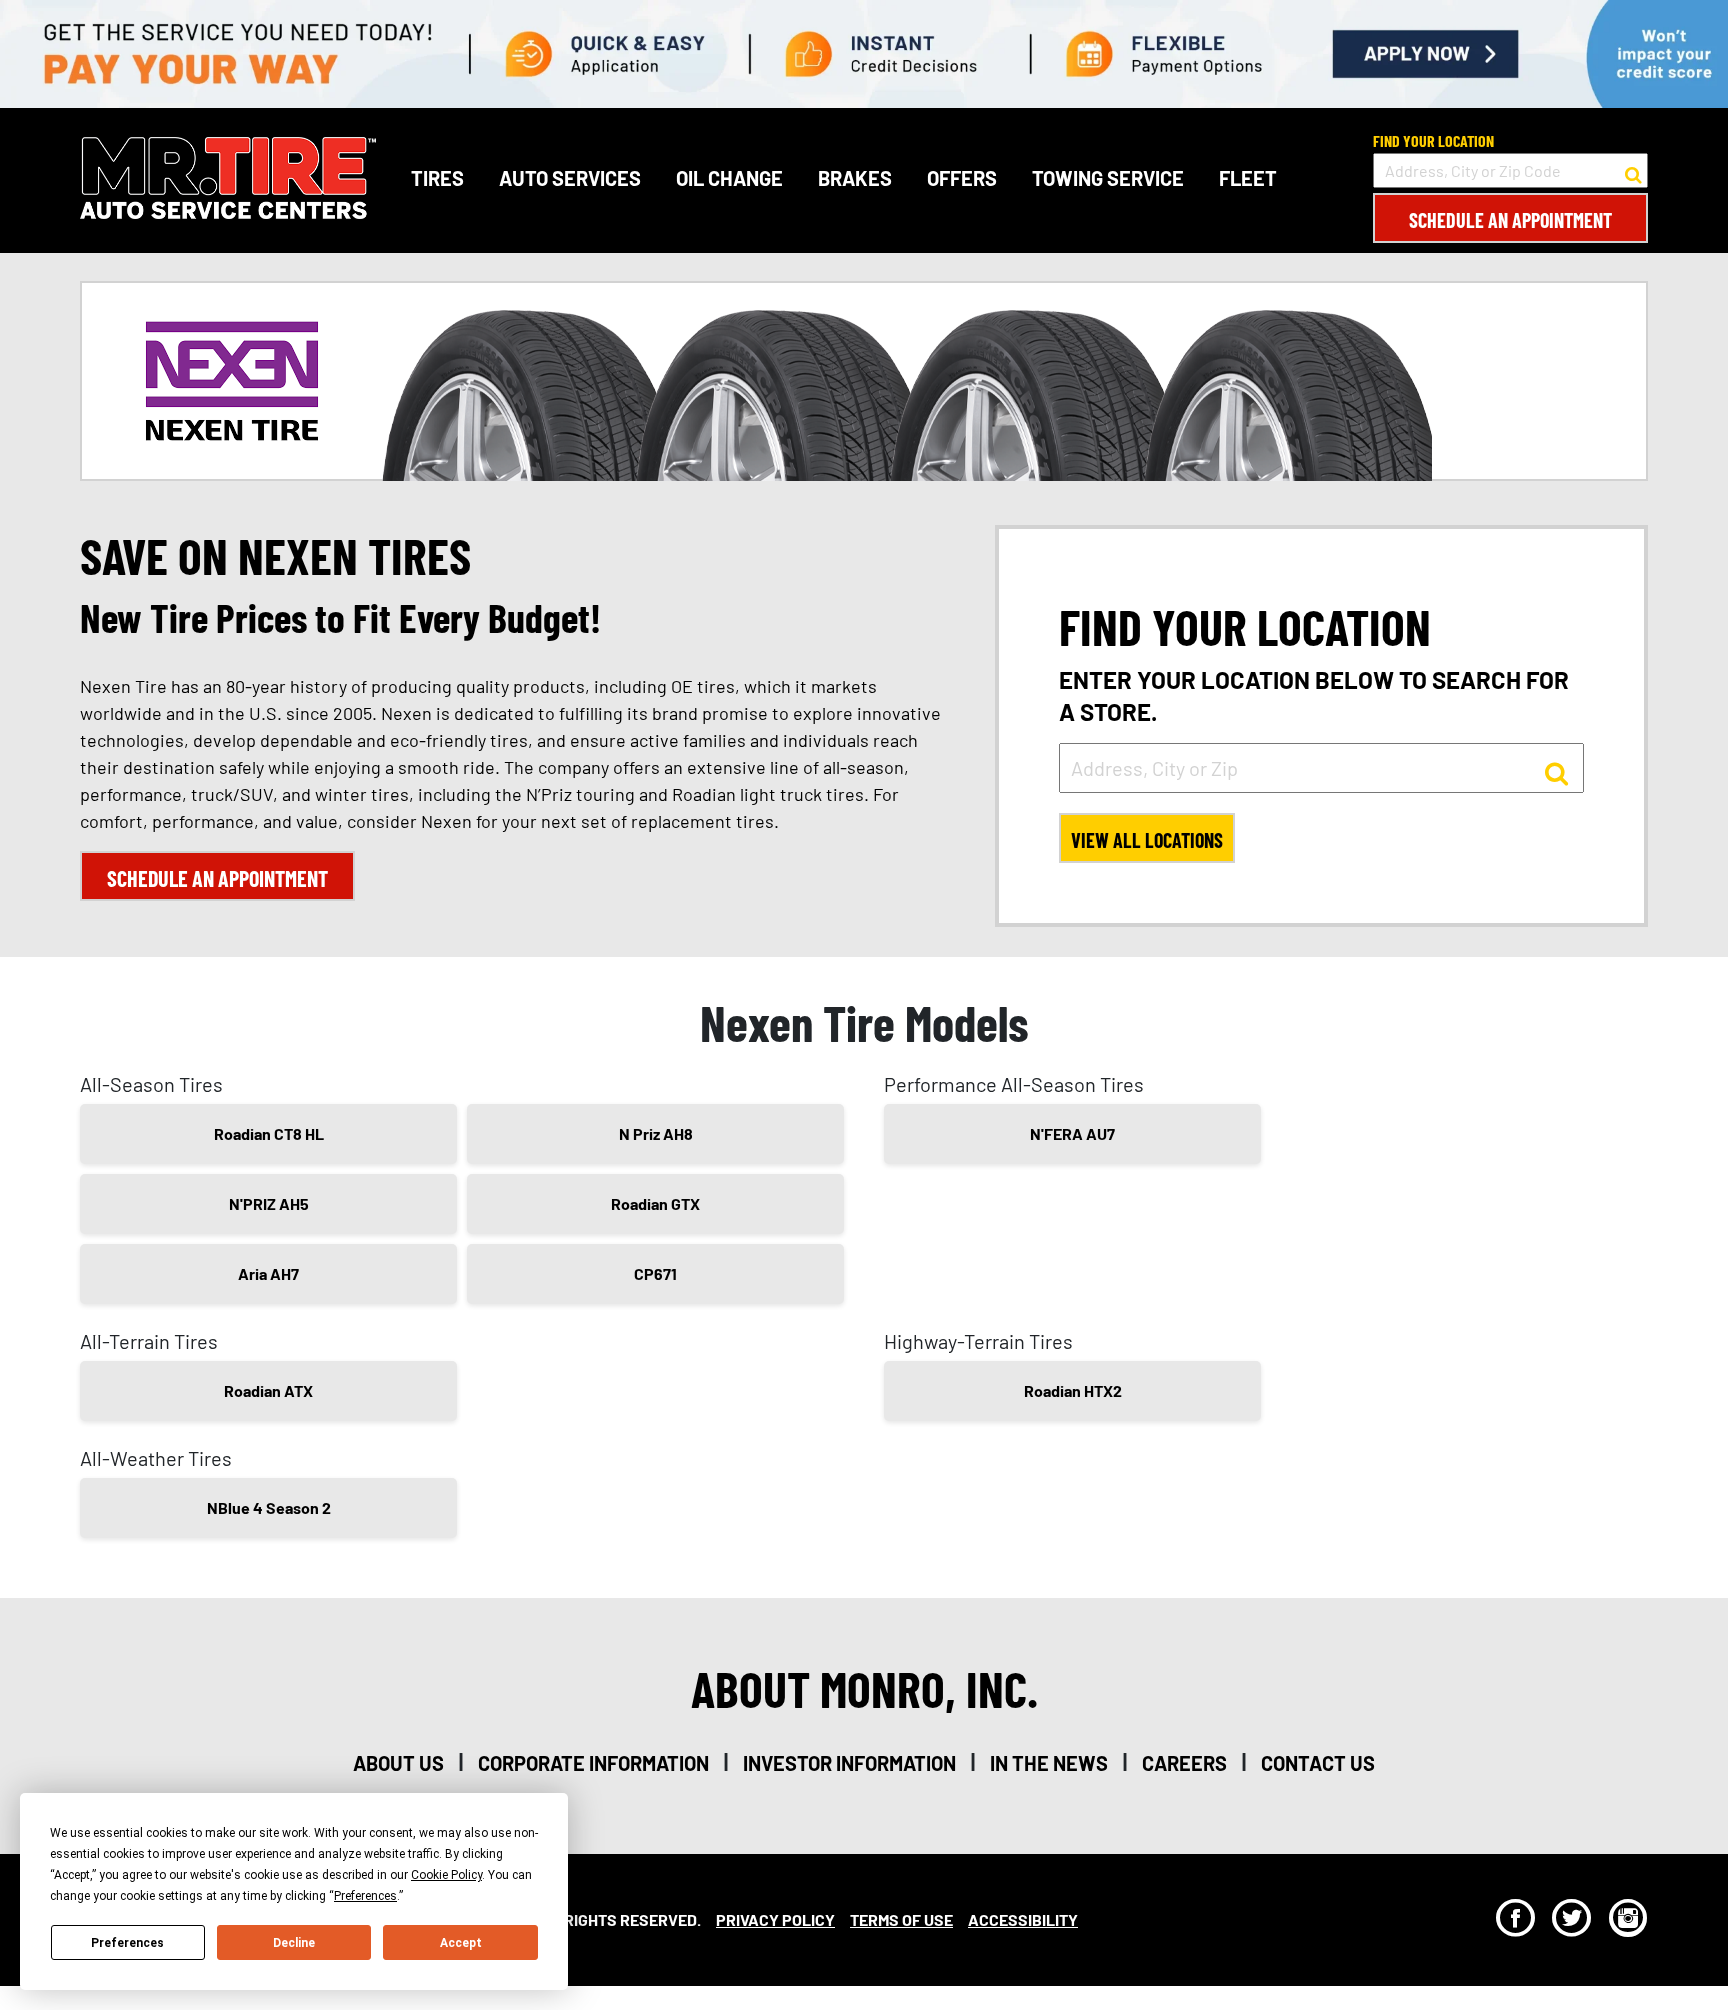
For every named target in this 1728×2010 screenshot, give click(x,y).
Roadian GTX (655, 1203)
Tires (437, 178)
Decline (294, 1943)
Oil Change (729, 178)
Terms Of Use (901, 1919)
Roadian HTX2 (1073, 1390)
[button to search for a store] (1633, 171)
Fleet (1248, 178)
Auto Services (570, 178)
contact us (1318, 1763)
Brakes (855, 178)
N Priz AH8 (656, 1133)
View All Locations (1147, 840)
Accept (461, 1943)
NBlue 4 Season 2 (269, 1507)
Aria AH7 (268, 1273)
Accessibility (1023, 1919)
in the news (1049, 1763)
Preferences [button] (365, 1896)
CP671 (655, 1273)
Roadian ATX (268, 1390)
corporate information (593, 1763)
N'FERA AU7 (1072, 1133)
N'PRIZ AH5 (269, 1203)
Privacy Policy (775, 1919)
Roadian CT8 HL (269, 1133)
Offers (962, 178)
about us (398, 1763)
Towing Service (1108, 178)
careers (1184, 1763)
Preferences (127, 1943)
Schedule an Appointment (1510, 220)
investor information (849, 1763)
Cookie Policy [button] (446, 1875)
